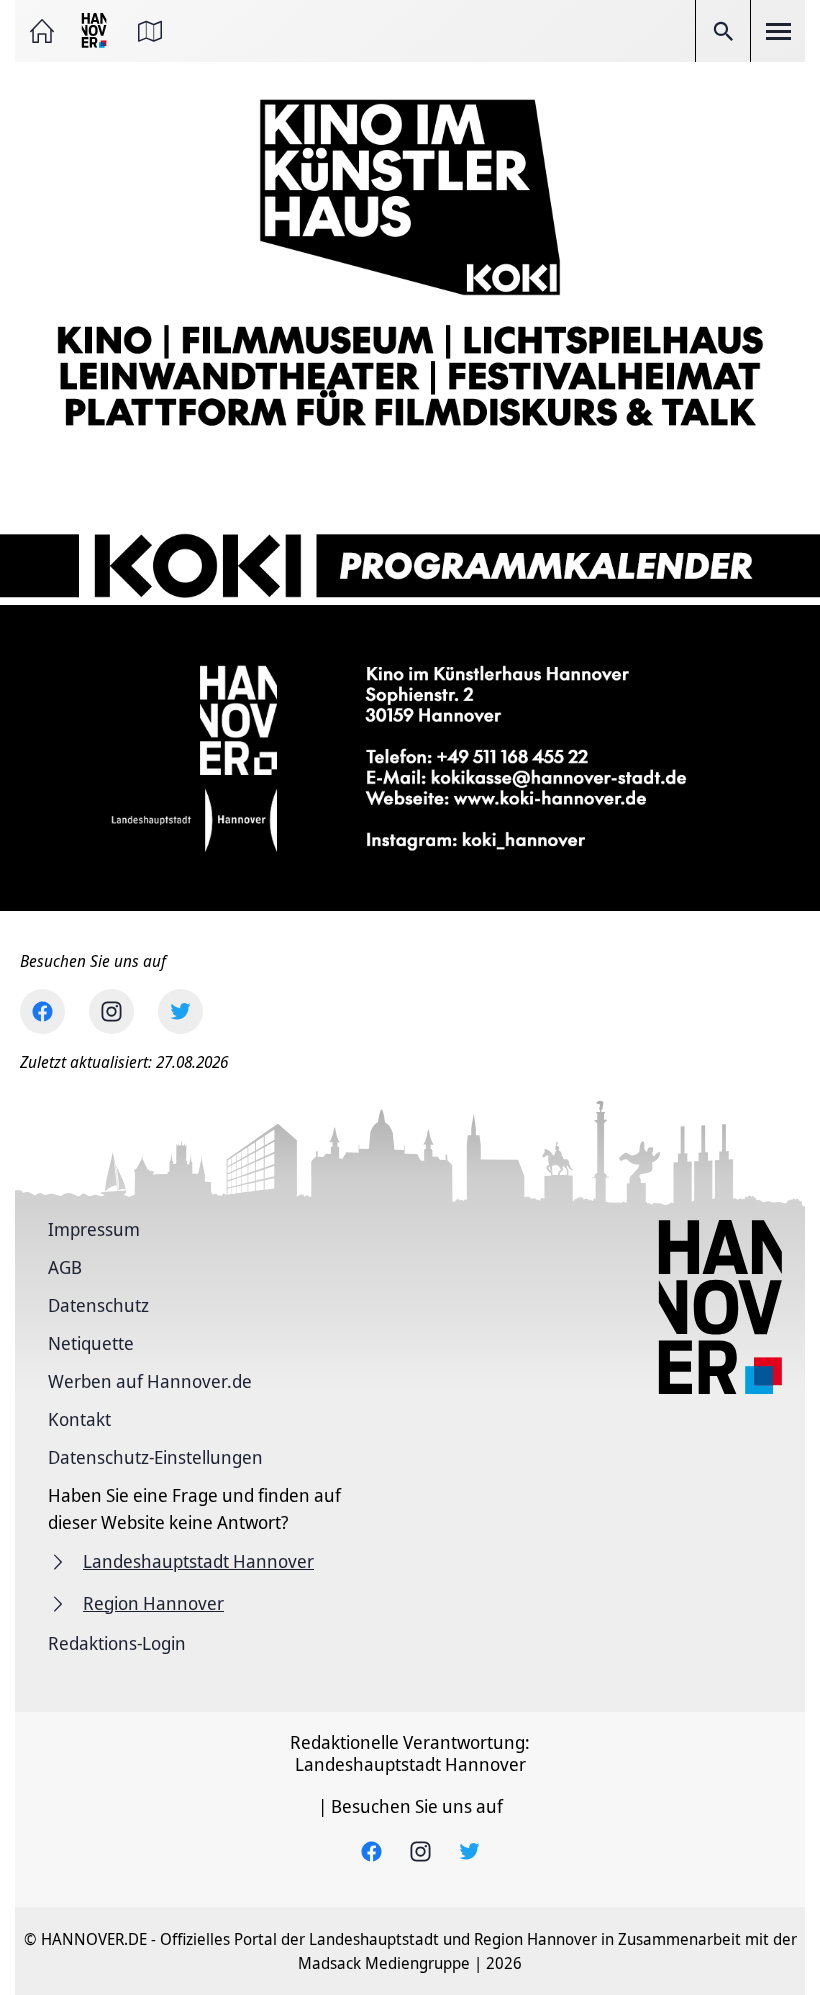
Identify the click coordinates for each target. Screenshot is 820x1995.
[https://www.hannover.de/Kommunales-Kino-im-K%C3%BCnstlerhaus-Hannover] (410, 261)
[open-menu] (778, 31)
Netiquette (91, 1343)
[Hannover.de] (96, 31)
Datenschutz (98, 1305)
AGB (65, 1267)
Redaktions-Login (117, 1643)
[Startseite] (42, 31)
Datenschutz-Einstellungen (155, 1457)
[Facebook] (42, 1011)
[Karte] (150, 31)
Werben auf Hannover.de (150, 1381)
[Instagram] (111, 1011)
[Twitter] (180, 1011)
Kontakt (79, 1419)
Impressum (94, 1229)
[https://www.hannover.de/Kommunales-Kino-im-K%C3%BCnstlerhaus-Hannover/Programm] (410, 533)
